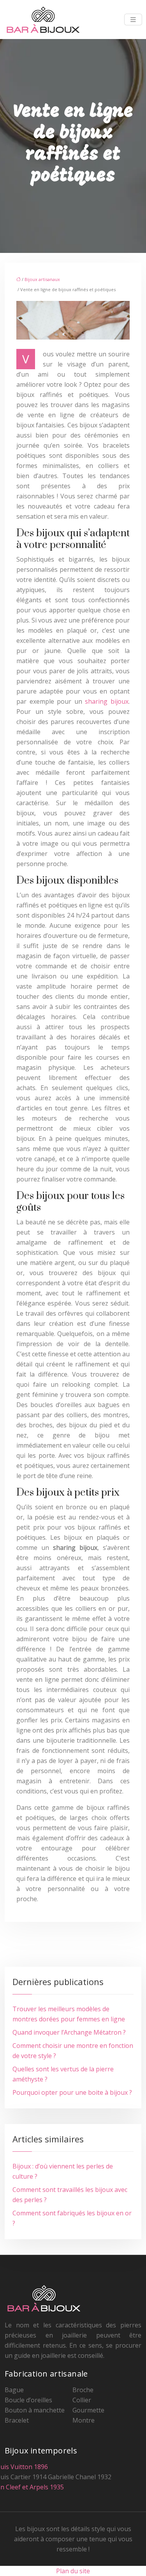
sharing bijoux (107, 701)
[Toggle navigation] (133, 20)
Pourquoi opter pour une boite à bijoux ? (72, 2092)
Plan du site (73, 2571)
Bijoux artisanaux (42, 279)
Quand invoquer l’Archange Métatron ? (69, 2032)
